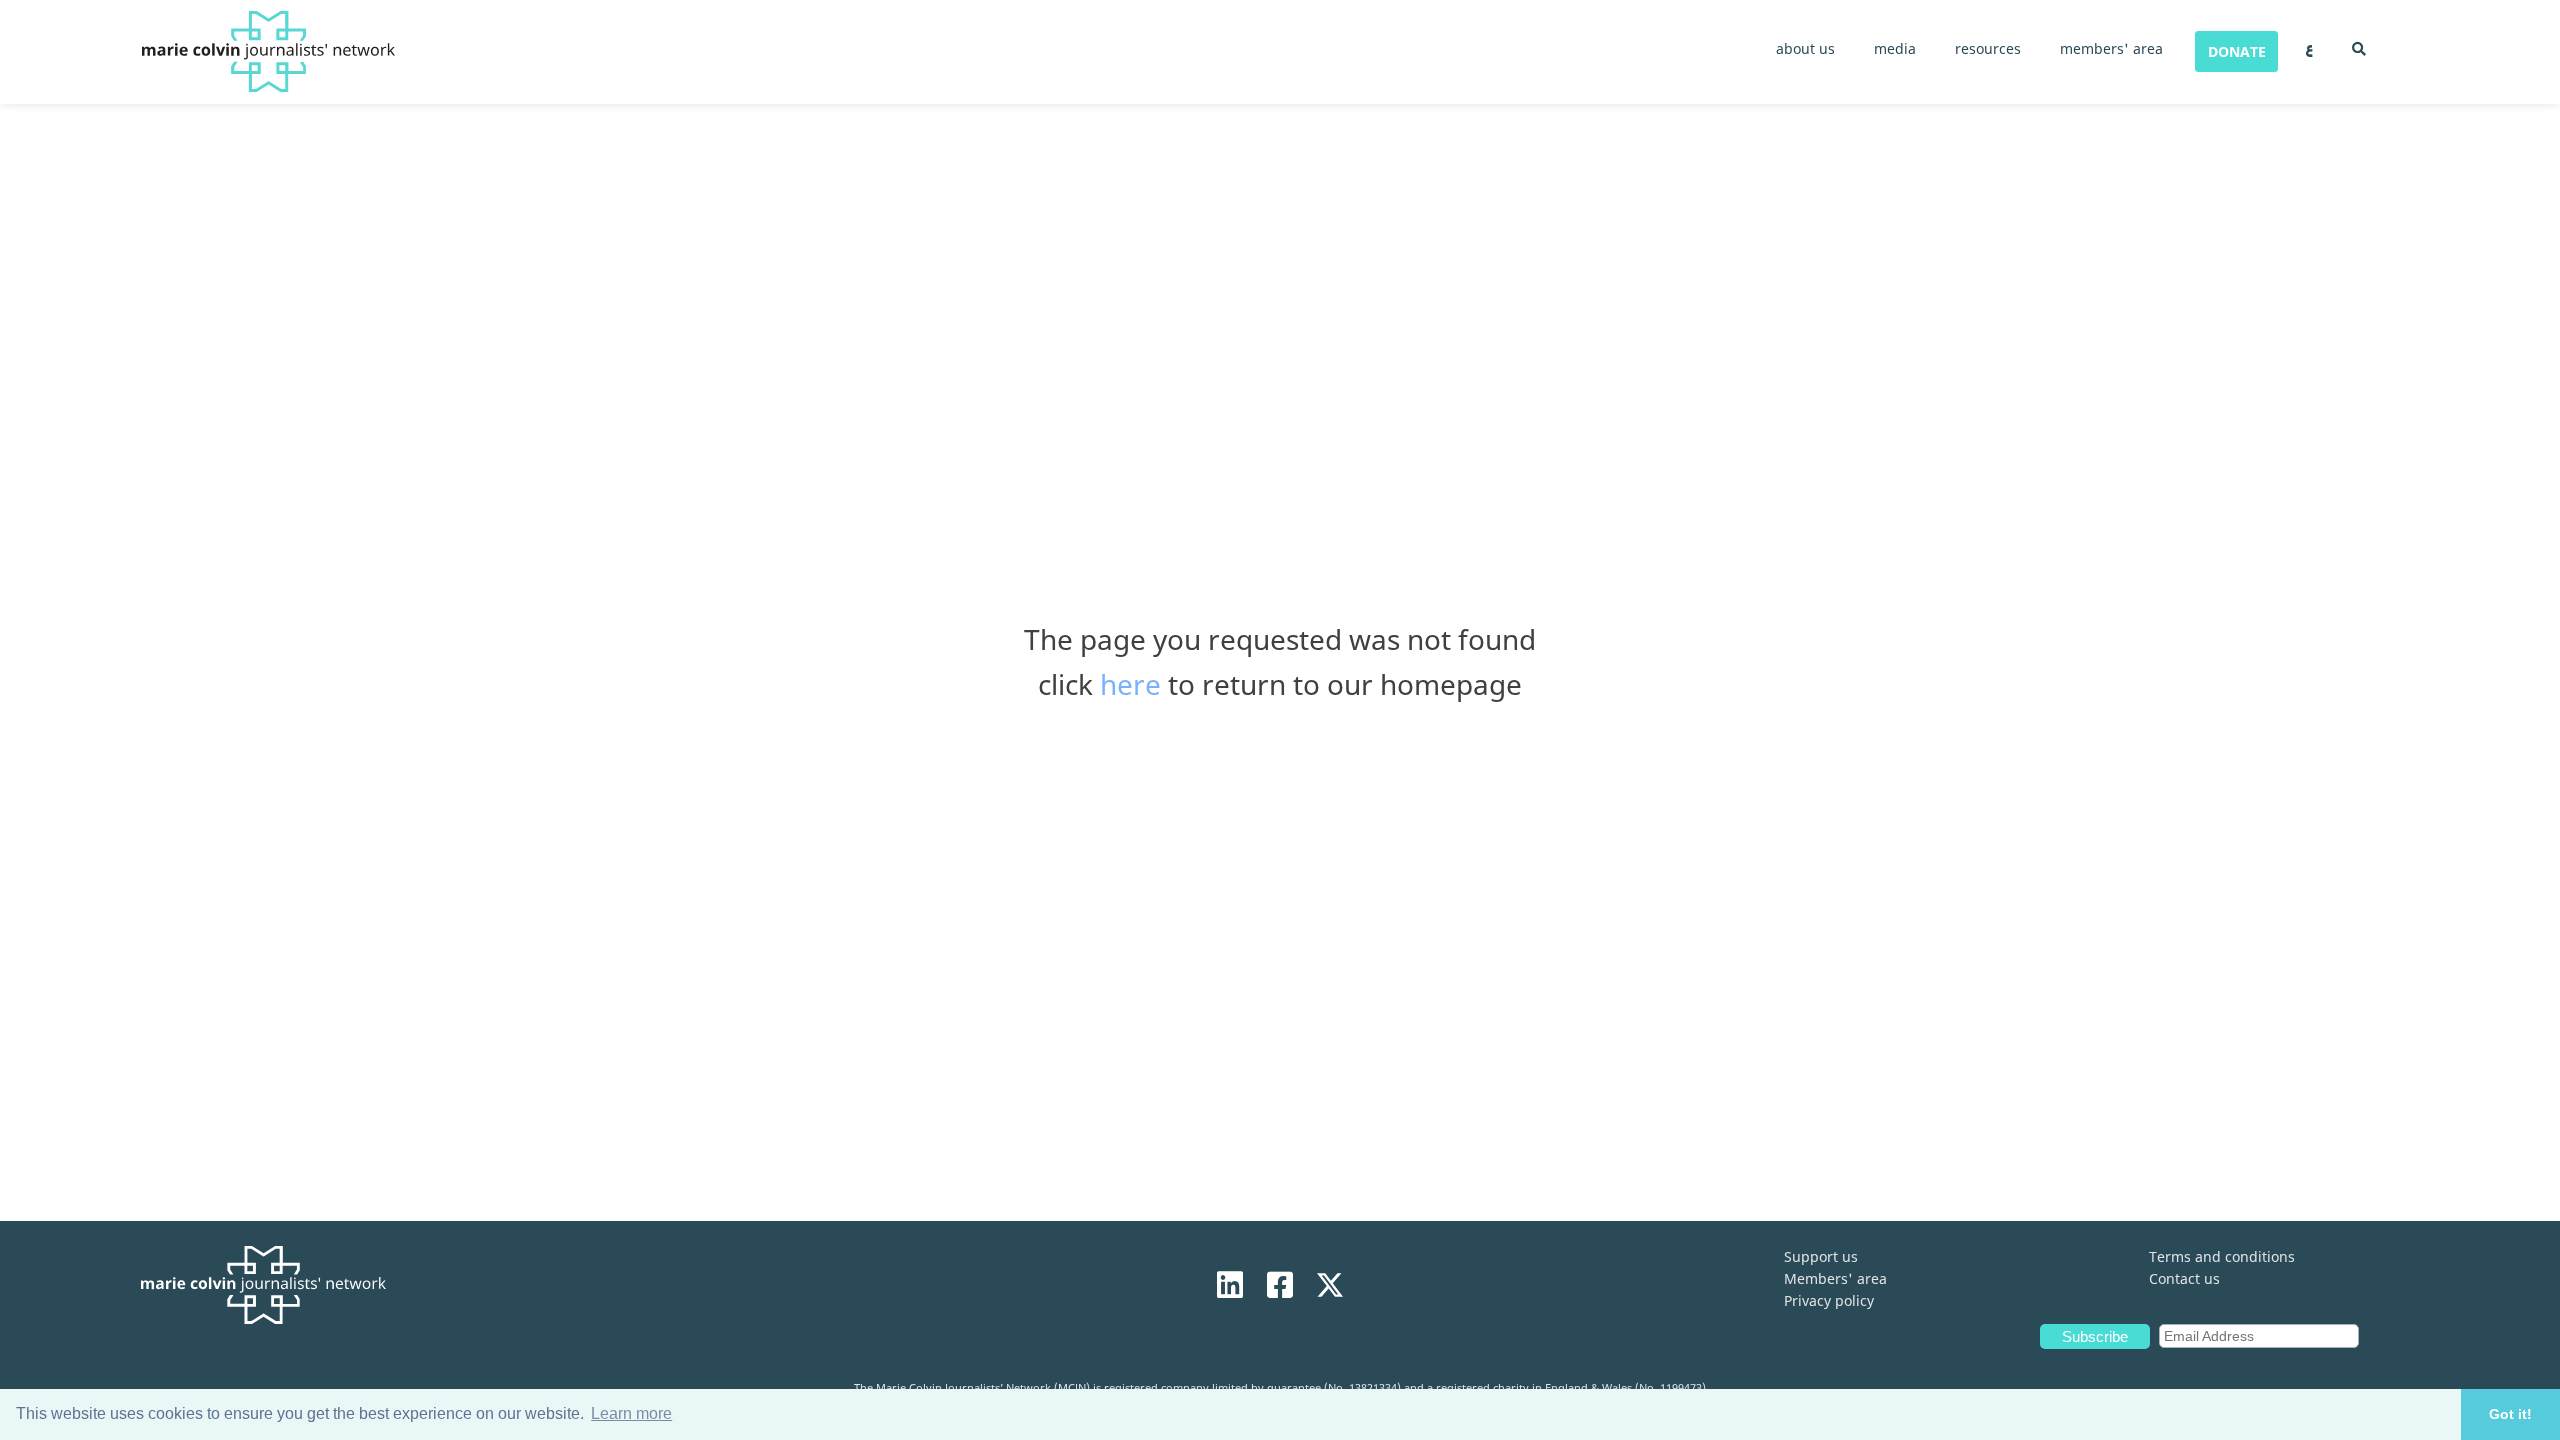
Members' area (1835, 1278)
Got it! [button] (2510, 1414)
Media (1895, 48)
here (1130, 684)
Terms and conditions (2222, 1256)
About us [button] (1805, 48)
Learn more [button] (631, 1413)
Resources (1988, 48)
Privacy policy (1829, 1300)
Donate (2237, 51)
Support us (1821, 1256)
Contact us (2184, 1278)
